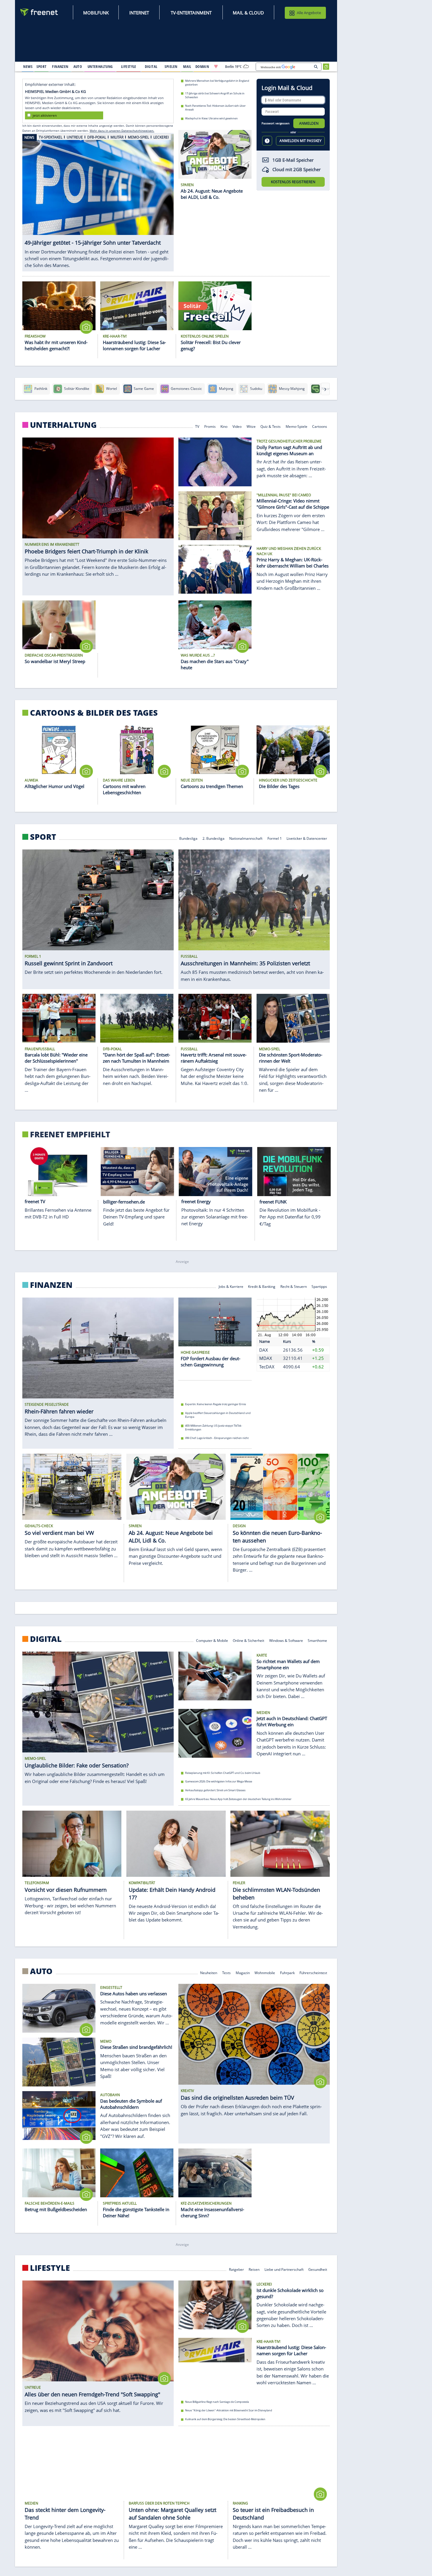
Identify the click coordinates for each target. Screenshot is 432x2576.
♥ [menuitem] (216, 66)
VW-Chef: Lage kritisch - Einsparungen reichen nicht (217, 1438)
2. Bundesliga (214, 838)
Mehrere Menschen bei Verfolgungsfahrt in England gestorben (217, 83)
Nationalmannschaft (246, 838)
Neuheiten (209, 1973)
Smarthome (318, 1640)
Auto (41, 1971)
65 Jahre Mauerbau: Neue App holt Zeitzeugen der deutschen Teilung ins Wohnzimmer (238, 1799)
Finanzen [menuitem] (60, 66)
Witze (251, 426)
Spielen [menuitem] (171, 66)
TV (197, 426)
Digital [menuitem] (151, 66)
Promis (210, 426)
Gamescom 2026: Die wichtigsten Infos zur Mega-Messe (219, 1781)
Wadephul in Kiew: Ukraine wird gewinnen (211, 118)
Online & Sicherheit (248, 1640)
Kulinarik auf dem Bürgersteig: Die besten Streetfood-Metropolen (225, 2419)
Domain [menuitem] (202, 66)
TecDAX (267, 1367)
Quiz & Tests (271, 426)
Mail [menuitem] (187, 66)
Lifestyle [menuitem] (129, 66)
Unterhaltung (63, 425)
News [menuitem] (28, 66)
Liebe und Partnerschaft (284, 2269)
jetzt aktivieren (45, 115)
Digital (46, 1639)
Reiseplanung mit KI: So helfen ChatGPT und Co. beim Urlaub (223, 1773)
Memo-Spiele (297, 426)
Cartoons (320, 426)
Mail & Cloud (248, 13)
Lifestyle (50, 2268)
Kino (224, 426)
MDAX (266, 1358)
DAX (264, 1350)
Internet (139, 13)
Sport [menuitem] (41, 66)
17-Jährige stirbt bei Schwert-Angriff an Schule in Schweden (215, 95)
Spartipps (320, 1286)
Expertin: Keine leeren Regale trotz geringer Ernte (216, 1404)
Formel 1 (275, 838)
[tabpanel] (98, 202)
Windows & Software (286, 1640)
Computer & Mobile (212, 1640)
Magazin (243, 1973)
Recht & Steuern (294, 1286)
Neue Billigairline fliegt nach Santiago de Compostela (217, 2401)
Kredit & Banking (262, 1286)
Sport (43, 837)
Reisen (254, 2269)
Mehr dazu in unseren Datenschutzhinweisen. (122, 131)
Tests (226, 1973)
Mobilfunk (96, 13)
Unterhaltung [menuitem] (100, 66)
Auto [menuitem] (78, 66)
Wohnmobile (265, 1973)
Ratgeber (236, 2269)
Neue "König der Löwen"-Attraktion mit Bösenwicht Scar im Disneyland (229, 2410)
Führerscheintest (314, 1973)
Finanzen (51, 1285)
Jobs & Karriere (231, 1286)
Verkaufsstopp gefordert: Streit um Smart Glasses (215, 1790)
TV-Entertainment (191, 13)
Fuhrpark (287, 1973)
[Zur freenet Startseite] (39, 12)
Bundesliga (188, 838)
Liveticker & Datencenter (307, 838)
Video (237, 426)
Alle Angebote (309, 13)
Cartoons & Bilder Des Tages (94, 713)
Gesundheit (318, 2269)
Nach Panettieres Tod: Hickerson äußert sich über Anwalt (215, 108)
